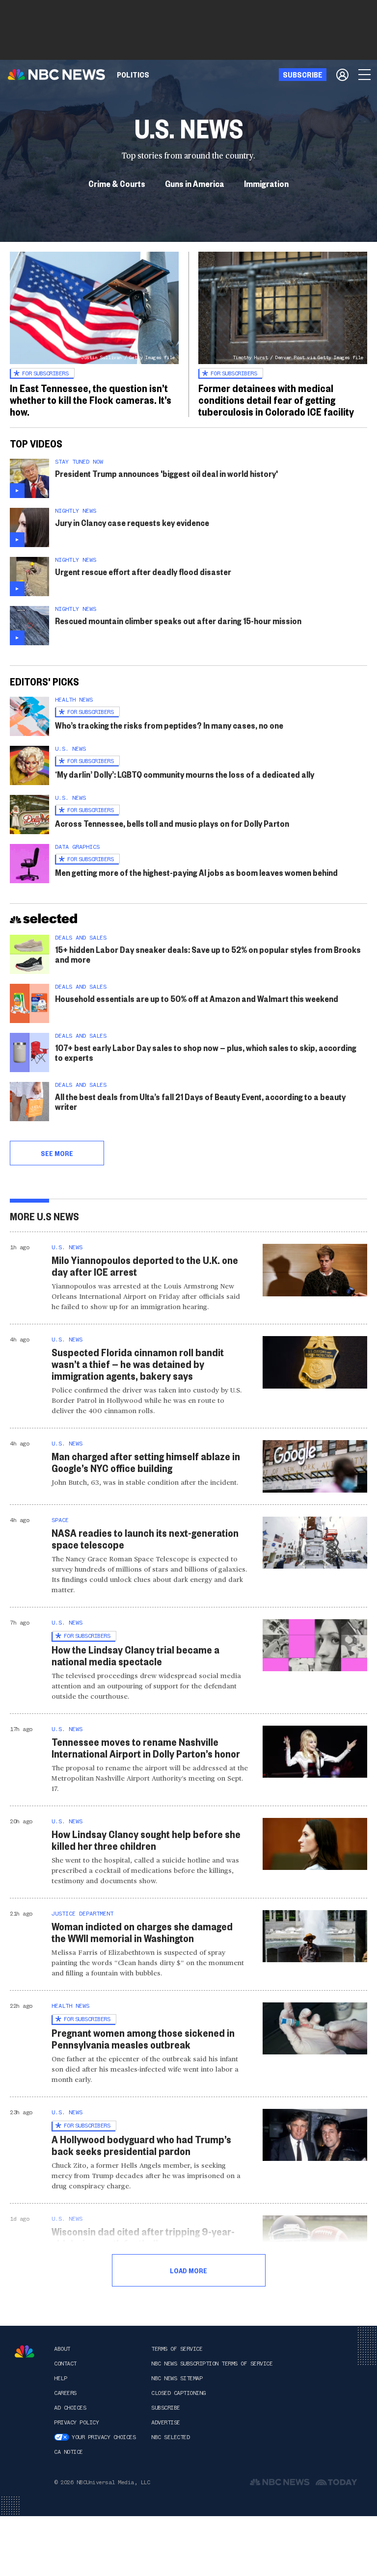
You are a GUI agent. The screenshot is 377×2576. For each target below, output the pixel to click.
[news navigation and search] (365, 75)
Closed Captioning (178, 2393)
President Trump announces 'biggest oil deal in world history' (166, 473)
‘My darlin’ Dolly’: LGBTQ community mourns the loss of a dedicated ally (185, 774)
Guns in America (195, 183)
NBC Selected (170, 2437)
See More (57, 1153)
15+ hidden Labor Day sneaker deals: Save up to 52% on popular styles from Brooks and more (208, 954)
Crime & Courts (117, 183)
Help (60, 2378)
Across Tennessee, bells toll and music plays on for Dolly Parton (172, 823)
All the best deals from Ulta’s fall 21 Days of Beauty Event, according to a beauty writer (200, 1101)
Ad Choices (70, 2408)
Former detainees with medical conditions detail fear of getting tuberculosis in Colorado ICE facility (276, 399)
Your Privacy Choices (104, 2437)
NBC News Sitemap (177, 2378)
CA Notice (68, 2452)
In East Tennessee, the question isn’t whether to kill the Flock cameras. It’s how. (91, 399)
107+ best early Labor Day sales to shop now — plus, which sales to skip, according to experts (206, 1052)
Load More (188, 2270)
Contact (65, 2364)
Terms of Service (177, 2349)
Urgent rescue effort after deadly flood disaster (143, 571)
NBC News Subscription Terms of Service (212, 2364)
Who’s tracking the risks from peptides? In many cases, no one (169, 725)
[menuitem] (133, 75)
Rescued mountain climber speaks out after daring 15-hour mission (178, 620)
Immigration (266, 183)
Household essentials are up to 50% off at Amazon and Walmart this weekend (197, 998)
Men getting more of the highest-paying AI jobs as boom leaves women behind (196, 872)
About (62, 2349)
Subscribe (166, 2408)
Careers (65, 2393)
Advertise (166, 2422)
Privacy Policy (76, 2422)
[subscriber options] (342, 75)
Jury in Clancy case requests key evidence (132, 522)
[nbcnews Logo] (25, 2352)
